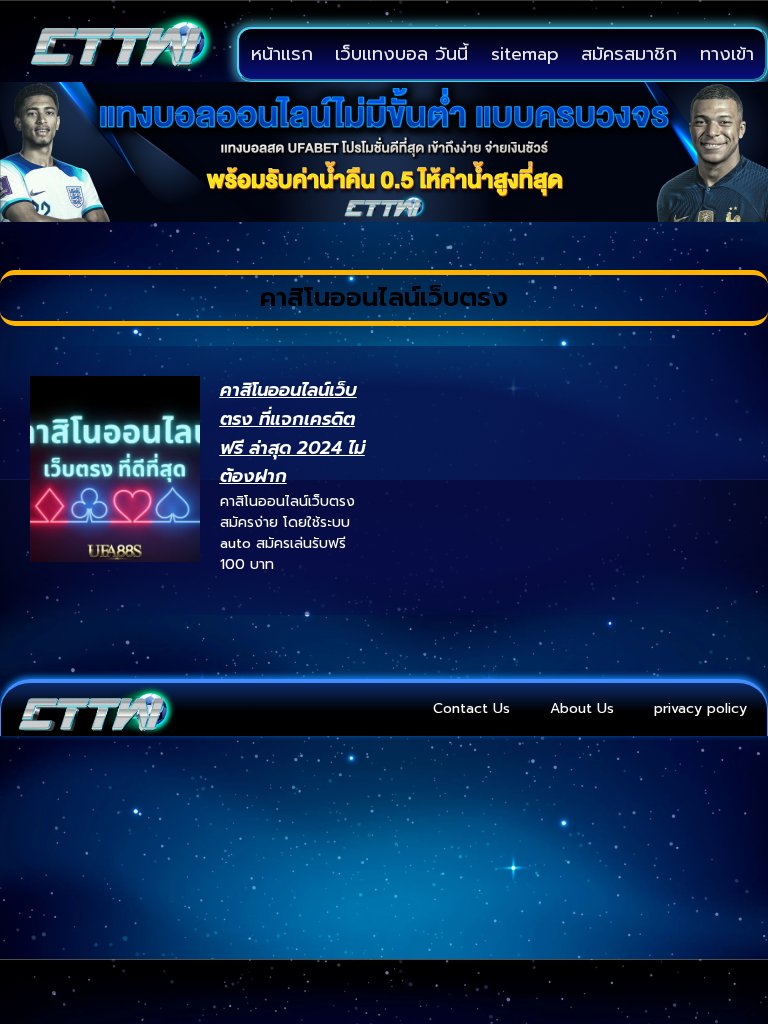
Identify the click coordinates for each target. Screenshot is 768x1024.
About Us (582, 708)
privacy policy (700, 708)
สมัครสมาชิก (629, 54)
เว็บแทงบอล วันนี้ (401, 54)
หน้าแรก (282, 54)
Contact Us (471, 708)
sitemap (525, 54)
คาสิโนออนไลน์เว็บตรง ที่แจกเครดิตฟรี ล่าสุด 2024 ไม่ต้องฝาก (292, 433)
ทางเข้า (727, 54)
